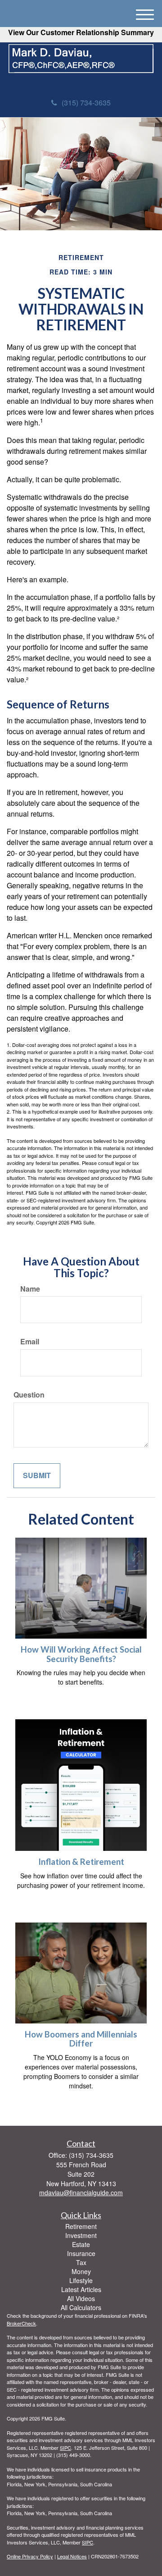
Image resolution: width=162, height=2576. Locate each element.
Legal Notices (72, 2556)
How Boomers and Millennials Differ (81, 2039)
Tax (81, 2262)
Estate (81, 2244)
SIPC (65, 2448)
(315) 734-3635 (86, 103)
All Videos (81, 2298)
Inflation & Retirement (81, 1862)
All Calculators (81, 2307)
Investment (81, 2235)
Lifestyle (81, 2280)
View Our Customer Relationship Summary (81, 32)
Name (30, 1289)
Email (30, 1342)
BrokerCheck (21, 2323)
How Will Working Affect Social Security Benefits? (81, 1654)
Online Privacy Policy (30, 2556)
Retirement (81, 2226)
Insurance (81, 2253)
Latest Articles (81, 2289)
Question (29, 1395)
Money (81, 2271)
